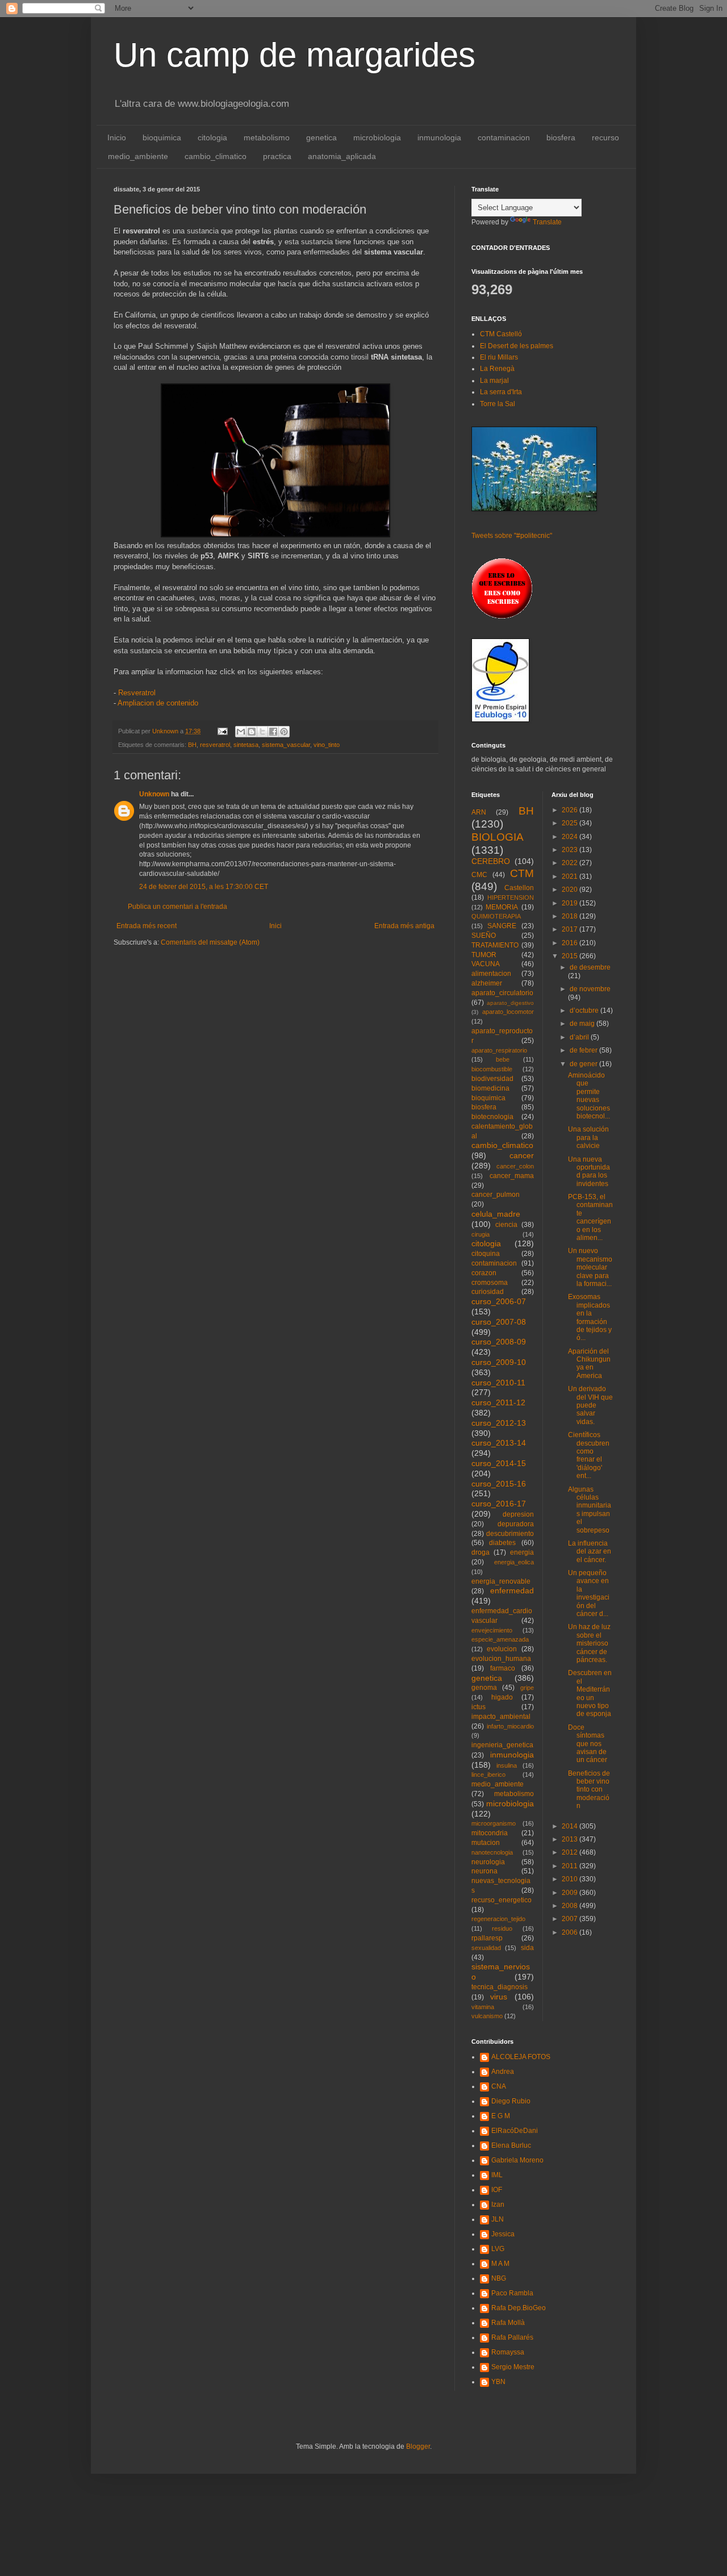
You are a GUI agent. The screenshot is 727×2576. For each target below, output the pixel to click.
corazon (484, 1273)
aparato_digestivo (510, 1003)
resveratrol (215, 745)
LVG (498, 2249)
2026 (571, 810)
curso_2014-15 (499, 1463)
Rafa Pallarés (512, 2337)
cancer (522, 1155)
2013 (571, 1839)
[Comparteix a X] (262, 732)
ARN (479, 812)
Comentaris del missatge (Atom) (210, 942)
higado (502, 1697)
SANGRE (502, 926)
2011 (571, 1866)
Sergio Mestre (513, 2367)
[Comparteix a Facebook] (273, 732)
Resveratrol (136, 693)
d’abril (580, 1037)
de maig (583, 1024)
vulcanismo (487, 2016)
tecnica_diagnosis (500, 1987)
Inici (275, 926)
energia (522, 1552)
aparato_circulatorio (502, 993)
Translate (547, 222)
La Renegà (497, 369)
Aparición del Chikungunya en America (589, 1364)
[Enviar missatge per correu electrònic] (222, 731)
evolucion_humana (501, 1659)
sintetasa (246, 745)
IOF (497, 2190)
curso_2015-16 (499, 1484)
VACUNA (486, 964)
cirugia (481, 1234)
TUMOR (484, 955)
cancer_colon (515, 1166)
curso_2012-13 (499, 1423)
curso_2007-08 (499, 1322)
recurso (605, 137)
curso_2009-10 (499, 1362)
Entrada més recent (147, 926)
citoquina (486, 1254)
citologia (212, 137)
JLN (498, 2219)
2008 (571, 1906)
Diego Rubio (511, 2101)
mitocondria (490, 1833)
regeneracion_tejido (498, 1919)
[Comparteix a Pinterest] (284, 732)
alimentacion (491, 974)
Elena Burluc (511, 2145)
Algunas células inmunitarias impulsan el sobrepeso (590, 1510)
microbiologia (377, 137)
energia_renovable (501, 1581)
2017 (571, 929)
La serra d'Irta (501, 392)
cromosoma (490, 1283)
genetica (321, 137)
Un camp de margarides (294, 55)
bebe (503, 1059)
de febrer (584, 1050)
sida (527, 1948)
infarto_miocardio (510, 1726)
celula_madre (496, 1214)
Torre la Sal (498, 404)
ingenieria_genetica (502, 1745)
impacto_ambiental (501, 1717)
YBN (498, 2382)
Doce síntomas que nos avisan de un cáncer (588, 1744)
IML (497, 2175)
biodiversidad (492, 1079)
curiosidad (488, 1292)
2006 (571, 1932)
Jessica (503, 2234)
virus (499, 1997)
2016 (571, 943)
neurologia (488, 1862)
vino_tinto (327, 745)
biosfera (561, 137)
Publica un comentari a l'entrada (177, 907)
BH (192, 745)
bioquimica (162, 137)
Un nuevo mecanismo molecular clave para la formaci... (590, 1267)
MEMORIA (502, 907)
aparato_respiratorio (499, 1050)
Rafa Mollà (508, 2323)
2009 (571, 1893)
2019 (571, 903)
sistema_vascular (286, 745)
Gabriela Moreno (517, 2160)
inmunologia (439, 137)
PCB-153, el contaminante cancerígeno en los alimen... (590, 1217)
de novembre (590, 989)
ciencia (506, 1225)
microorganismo (494, 1823)
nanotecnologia (492, 1852)
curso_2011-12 (498, 1402)
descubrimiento (510, 1534)
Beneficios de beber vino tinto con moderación (589, 1790)
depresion (518, 1514)
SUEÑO (484, 936)
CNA (499, 2086)
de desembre (590, 967)
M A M (500, 2264)
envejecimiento (492, 1630)
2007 (571, 1919)
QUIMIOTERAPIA (496, 916)
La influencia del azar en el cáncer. (590, 1552)
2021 (571, 876)
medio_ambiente (138, 156)
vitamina (483, 2007)
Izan (498, 2205)
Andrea (503, 2072)
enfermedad (512, 1590)
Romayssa (508, 2352)
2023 (571, 850)
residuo (502, 1928)
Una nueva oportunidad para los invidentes (589, 1172)
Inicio (117, 137)
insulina (507, 1765)
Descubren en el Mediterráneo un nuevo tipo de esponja (590, 1693)
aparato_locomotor (508, 1012)
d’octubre (585, 1011)
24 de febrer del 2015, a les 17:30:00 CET (204, 887)
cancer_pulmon (496, 1195)
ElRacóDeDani (515, 2131)
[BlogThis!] (252, 732)
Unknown (154, 794)
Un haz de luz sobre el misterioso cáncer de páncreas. (589, 1643)
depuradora (516, 1524)
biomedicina (490, 1088)
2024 (571, 837)
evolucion (502, 1649)
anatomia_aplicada (342, 156)
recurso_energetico (502, 1900)
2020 (571, 890)
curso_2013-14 (499, 1443)
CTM (522, 873)
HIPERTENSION (511, 897)
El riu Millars (499, 357)
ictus (479, 1707)
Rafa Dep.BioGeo (519, 2308)
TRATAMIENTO (495, 945)
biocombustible (492, 1069)
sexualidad (486, 1948)
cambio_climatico (216, 156)
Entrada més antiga (404, 926)
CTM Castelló (501, 334)
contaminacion (504, 137)
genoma (484, 1688)
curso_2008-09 (499, 1342)
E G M (501, 2116)
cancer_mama (512, 1176)
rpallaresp (487, 1938)
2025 (571, 823)
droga (481, 1552)
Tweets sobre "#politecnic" (512, 536)
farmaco (503, 1668)
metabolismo (267, 137)
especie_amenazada (500, 1639)
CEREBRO (491, 861)
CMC (479, 875)
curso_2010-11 (498, 1383)
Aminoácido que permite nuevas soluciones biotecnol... (589, 1096)
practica (277, 156)
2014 (571, 1826)
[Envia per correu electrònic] (241, 732)
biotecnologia (492, 1117)
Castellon (519, 888)
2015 (571, 956)
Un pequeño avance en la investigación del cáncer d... (589, 1593)
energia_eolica (514, 1562)
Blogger (418, 2446)
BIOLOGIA (498, 837)
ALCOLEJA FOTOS (521, 2057)
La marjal (494, 381)
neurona (484, 1871)
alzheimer (487, 983)
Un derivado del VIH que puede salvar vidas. (590, 1405)
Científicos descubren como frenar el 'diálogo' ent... (589, 1455)
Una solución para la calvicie (588, 1137)
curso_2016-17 (499, 1504)
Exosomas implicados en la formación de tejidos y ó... (590, 1317)
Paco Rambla (512, 2293)
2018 (571, 916)
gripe (527, 1688)
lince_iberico (488, 1775)
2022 (571, 863)
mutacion (486, 1843)
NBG (499, 2278)
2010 (571, 1879)
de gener (584, 1064)
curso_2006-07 (499, 1301)
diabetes (502, 1543)
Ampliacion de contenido (158, 703)
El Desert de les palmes (517, 346)
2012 (571, 1852)
